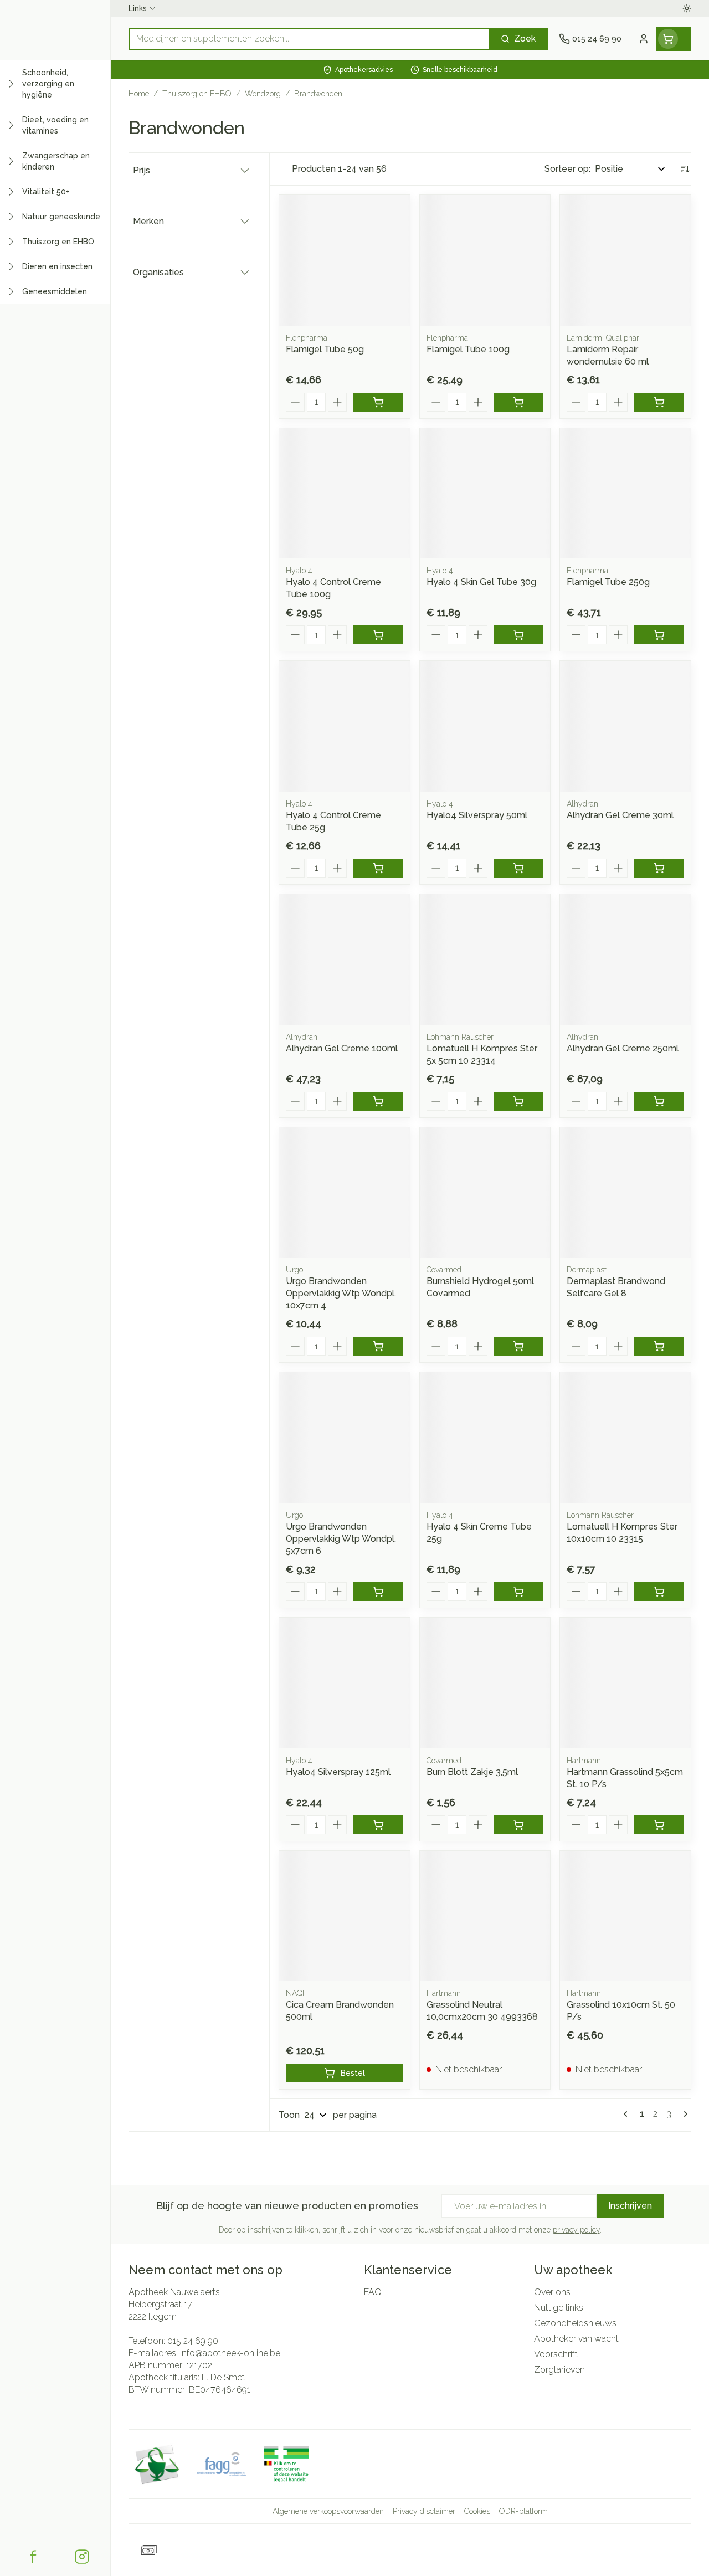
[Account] (644, 39)
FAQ (373, 2292)
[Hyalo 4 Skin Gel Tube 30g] (485, 494)
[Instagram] (82, 2557)
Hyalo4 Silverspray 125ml (338, 1772)
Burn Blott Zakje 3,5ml (472, 1772)
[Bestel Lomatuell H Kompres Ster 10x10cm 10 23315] (659, 1592)
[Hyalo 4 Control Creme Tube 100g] (345, 494)
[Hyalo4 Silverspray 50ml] (485, 726)
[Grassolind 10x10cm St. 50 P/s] (625, 1916)
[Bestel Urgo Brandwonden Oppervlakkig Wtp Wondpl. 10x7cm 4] (378, 1346)
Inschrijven (630, 2206)
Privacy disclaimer (424, 2511)
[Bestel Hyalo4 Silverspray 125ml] (378, 1825)
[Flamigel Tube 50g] (345, 260)
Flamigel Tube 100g (468, 349)
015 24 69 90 (193, 2341)
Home (139, 94)
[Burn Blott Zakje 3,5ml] (485, 1683)
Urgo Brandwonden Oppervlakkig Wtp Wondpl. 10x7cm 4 (341, 1293)
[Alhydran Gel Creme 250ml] (625, 959)
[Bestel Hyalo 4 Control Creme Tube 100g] (378, 635)
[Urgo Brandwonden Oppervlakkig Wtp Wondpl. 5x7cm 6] (345, 1438)
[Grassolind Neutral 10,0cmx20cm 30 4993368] (485, 1916)
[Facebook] (33, 2557)
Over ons (552, 2292)
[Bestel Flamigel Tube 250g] (659, 635)
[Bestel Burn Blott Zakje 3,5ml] (519, 1825)
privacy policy (576, 2230)
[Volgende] (684, 2114)
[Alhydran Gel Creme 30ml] (625, 726)
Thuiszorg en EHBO (197, 94)
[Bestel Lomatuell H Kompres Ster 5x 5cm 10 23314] (519, 1101)
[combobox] (309, 39)
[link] (628, 2114)
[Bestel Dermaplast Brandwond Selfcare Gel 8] (659, 1346)
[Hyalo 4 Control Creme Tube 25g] (345, 726)
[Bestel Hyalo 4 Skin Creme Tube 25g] (519, 1592)
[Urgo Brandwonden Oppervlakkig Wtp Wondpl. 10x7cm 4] (345, 1193)
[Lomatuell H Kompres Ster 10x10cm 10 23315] (625, 1438)
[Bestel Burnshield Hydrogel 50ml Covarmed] (519, 1346)
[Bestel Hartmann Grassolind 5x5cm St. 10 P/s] (659, 1825)
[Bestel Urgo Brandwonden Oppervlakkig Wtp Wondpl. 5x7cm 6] (378, 1592)
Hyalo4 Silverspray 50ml (477, 815)
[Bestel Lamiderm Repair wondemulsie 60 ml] (659, 402)
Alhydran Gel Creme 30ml (620, 815)
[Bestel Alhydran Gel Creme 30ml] (659, 868)
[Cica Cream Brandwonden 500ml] (345, 1916)
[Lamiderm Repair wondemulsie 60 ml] (625, 260)
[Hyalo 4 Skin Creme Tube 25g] (485, 1438)
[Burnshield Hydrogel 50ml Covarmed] (485, 1193)
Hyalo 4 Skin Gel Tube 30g (481, 582)
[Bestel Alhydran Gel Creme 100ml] (378, 1101)
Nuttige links (559, 2308)
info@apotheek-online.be (230, 2353)
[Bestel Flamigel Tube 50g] (378, 402)
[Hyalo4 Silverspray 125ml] (345, 1683)
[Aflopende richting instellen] (685, 169)
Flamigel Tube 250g (608, 582)
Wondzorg (263, 94)
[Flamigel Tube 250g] (625, 494)
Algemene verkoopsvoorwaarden (328, 2511)
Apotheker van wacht (576, 2339)
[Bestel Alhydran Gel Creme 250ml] (659, 1101)
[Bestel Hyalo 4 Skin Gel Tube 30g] (519, 635)
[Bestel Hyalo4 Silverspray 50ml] (519, 868)
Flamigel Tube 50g (325, 349)
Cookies (477, 2511)
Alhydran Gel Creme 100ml (342, 1048)
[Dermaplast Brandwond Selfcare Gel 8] (625, 1193)
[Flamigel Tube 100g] (485, 260)
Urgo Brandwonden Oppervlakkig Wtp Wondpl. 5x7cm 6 (341, 1539)
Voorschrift (556, 2354)
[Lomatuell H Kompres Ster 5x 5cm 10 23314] (485, 959)
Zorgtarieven (559, 2370)
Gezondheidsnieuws (575, 2323)
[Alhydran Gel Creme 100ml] (345, 959)
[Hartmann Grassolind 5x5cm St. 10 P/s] (625, 1683)
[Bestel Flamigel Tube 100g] (519, 402)
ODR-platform (523, 2511)
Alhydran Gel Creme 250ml (623, 1048)
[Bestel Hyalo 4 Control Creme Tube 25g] (378, 868)
